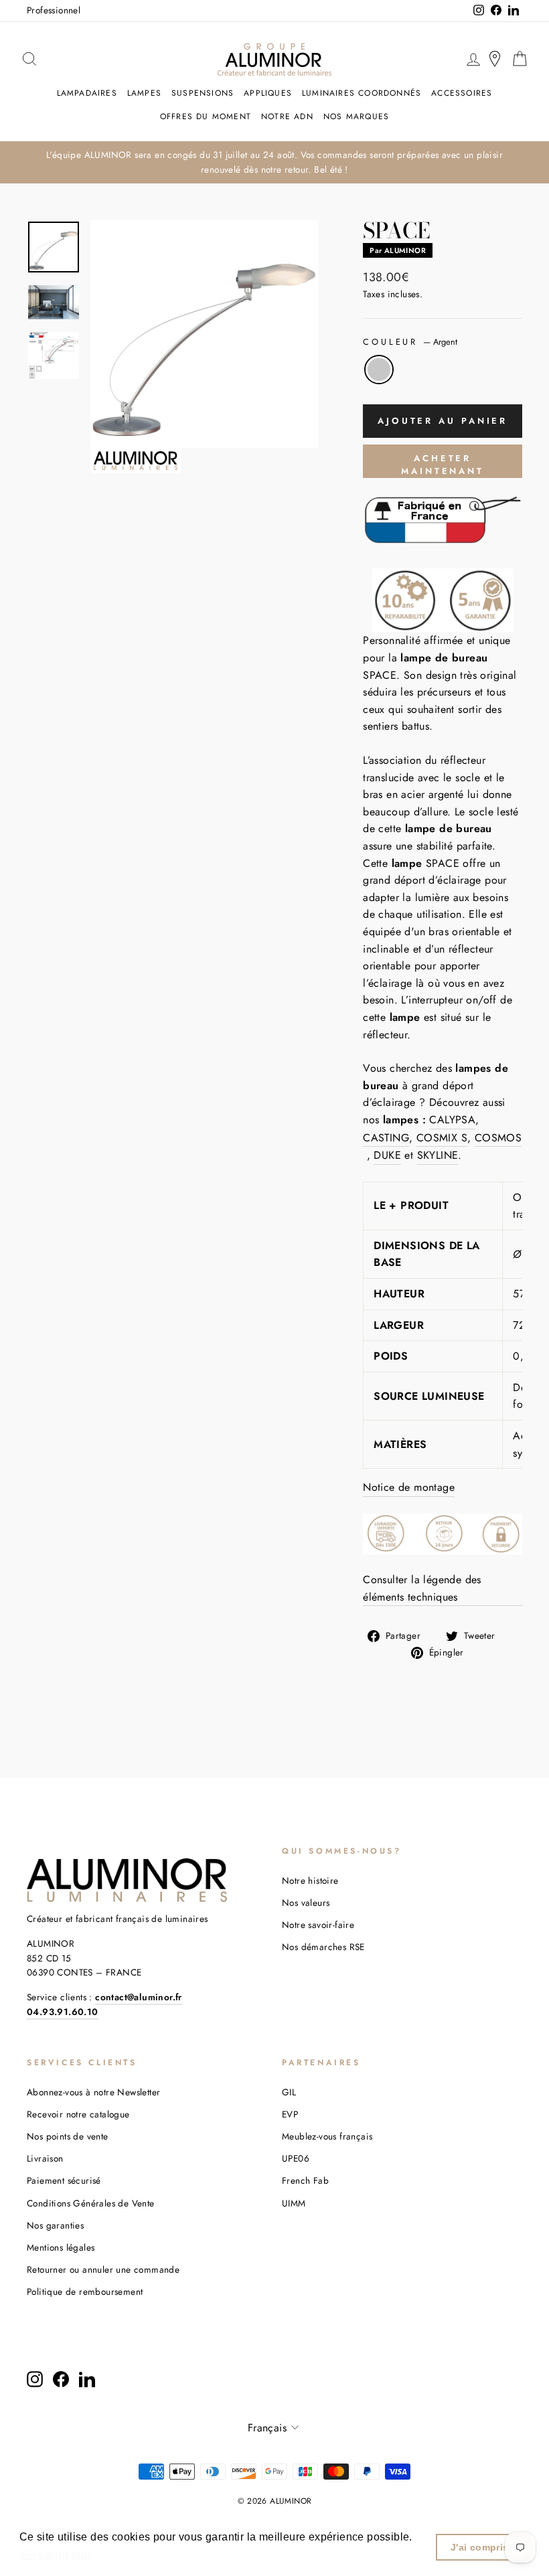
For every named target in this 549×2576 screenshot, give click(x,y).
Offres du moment (206, 116)
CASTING (386, 1138)
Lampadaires (87, 93)
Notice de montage (409, 1487)
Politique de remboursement (85, 2291)
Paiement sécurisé (64, 2180)
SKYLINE (438, 1155)
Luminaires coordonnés (362, 93)
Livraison (45, 2158)
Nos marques (356, 116)
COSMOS (498, 1138)
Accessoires (462, 93)
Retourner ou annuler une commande (103, 2269)
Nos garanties (55, 2225)
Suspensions (203, 93)
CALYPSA (452, 1120)
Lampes (144, 93)
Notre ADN (287, 116)
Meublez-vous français (327, 2136)
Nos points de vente (68, 2136)
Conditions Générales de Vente (91, 2203)
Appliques (268, 93)
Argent (379, 370)
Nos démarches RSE (323, 1947)
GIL (289, 2092)
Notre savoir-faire (318, 1925)
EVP (290, 2114)
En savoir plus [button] (57, 2555)
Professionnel (54, 10)
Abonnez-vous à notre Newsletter (93, 2092)
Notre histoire (310, 1880)
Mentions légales (61, 2247)
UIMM (294, 2203)
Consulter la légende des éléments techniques (422, 1588)
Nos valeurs (306, 1903)
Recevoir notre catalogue (78, 2114)
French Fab (305, 2180)
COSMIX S (442, 1138)
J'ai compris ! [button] (483, 2547)
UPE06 (296, 2158)
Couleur (410, 342)
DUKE (387, 1155)
